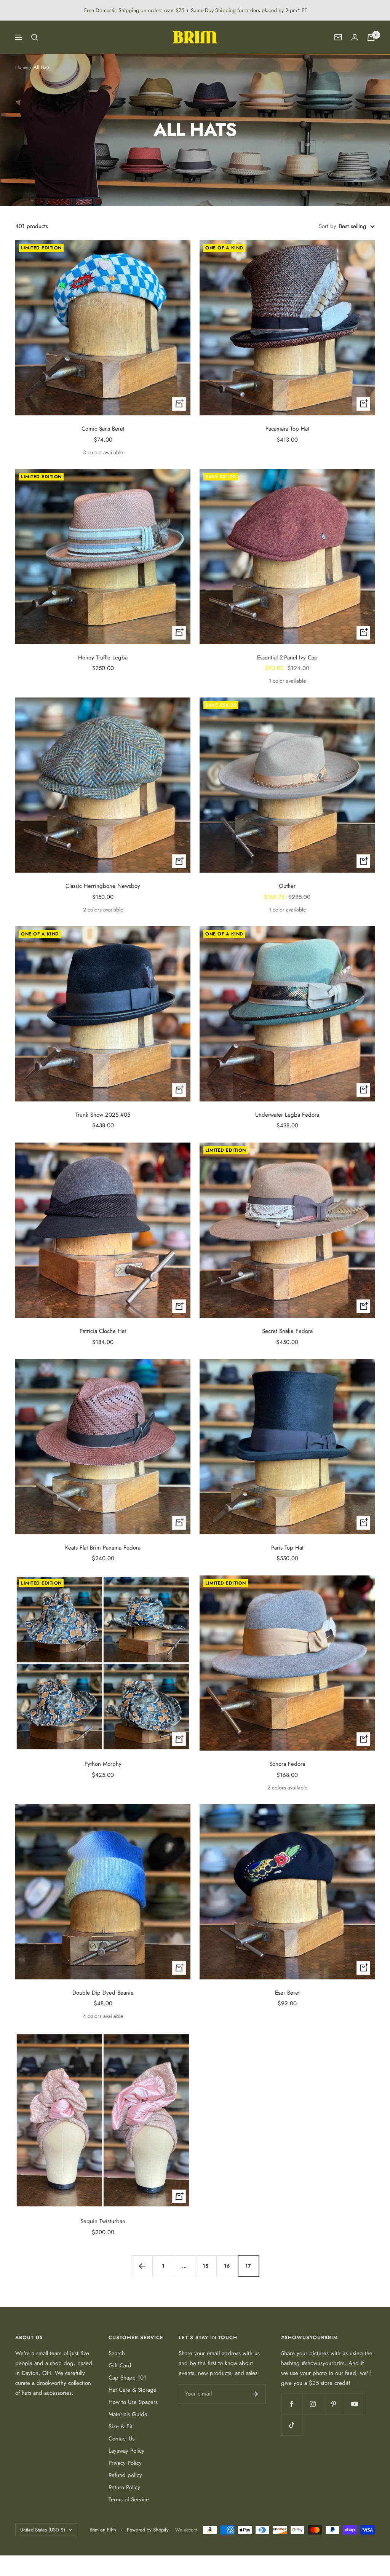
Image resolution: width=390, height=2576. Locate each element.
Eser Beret (287, 1993)
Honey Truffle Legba (103, 658)
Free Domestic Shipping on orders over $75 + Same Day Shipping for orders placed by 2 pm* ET (196, 10)
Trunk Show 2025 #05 (103, 1115)
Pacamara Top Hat (287, 429)
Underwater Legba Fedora (287, 1115)
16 (227, 2266)
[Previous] (142, 2266)
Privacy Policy (125, 2463)
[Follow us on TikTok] (292, 2425)
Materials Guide (128, 2414)
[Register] (255, 2394)
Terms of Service (129, 2499)
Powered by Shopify (148, 2530)
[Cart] (371, 37)
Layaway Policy (126, 2451)
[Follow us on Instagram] (312, 2404)
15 (206, 2266)
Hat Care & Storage (133, 2390)
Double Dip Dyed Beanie (103, 1993)
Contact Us (121, 2439)
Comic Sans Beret (103, 429)
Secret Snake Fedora (287, 1331)
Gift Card (120, 2365)
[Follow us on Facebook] (292, 2404)
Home (22, 67)
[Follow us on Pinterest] (333, 2404)
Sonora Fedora (287, 1764)
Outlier (287, 886)
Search (117, 2353)
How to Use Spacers (133, 2402)
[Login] (355, 37)
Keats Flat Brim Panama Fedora (103, 1548)
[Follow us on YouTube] (354, 2404)
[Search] (35, 37)
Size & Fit (121, 2426)
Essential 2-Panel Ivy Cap (287, 658)
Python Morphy (103, 1764)
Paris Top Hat (287, 1548)
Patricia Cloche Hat (103, 1331)
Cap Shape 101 (127, 2378)
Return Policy (124, 2487)
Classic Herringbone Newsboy (103, 886)
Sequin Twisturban (103, 2221)
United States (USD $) (43, 2530)
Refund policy (125, 2475)
